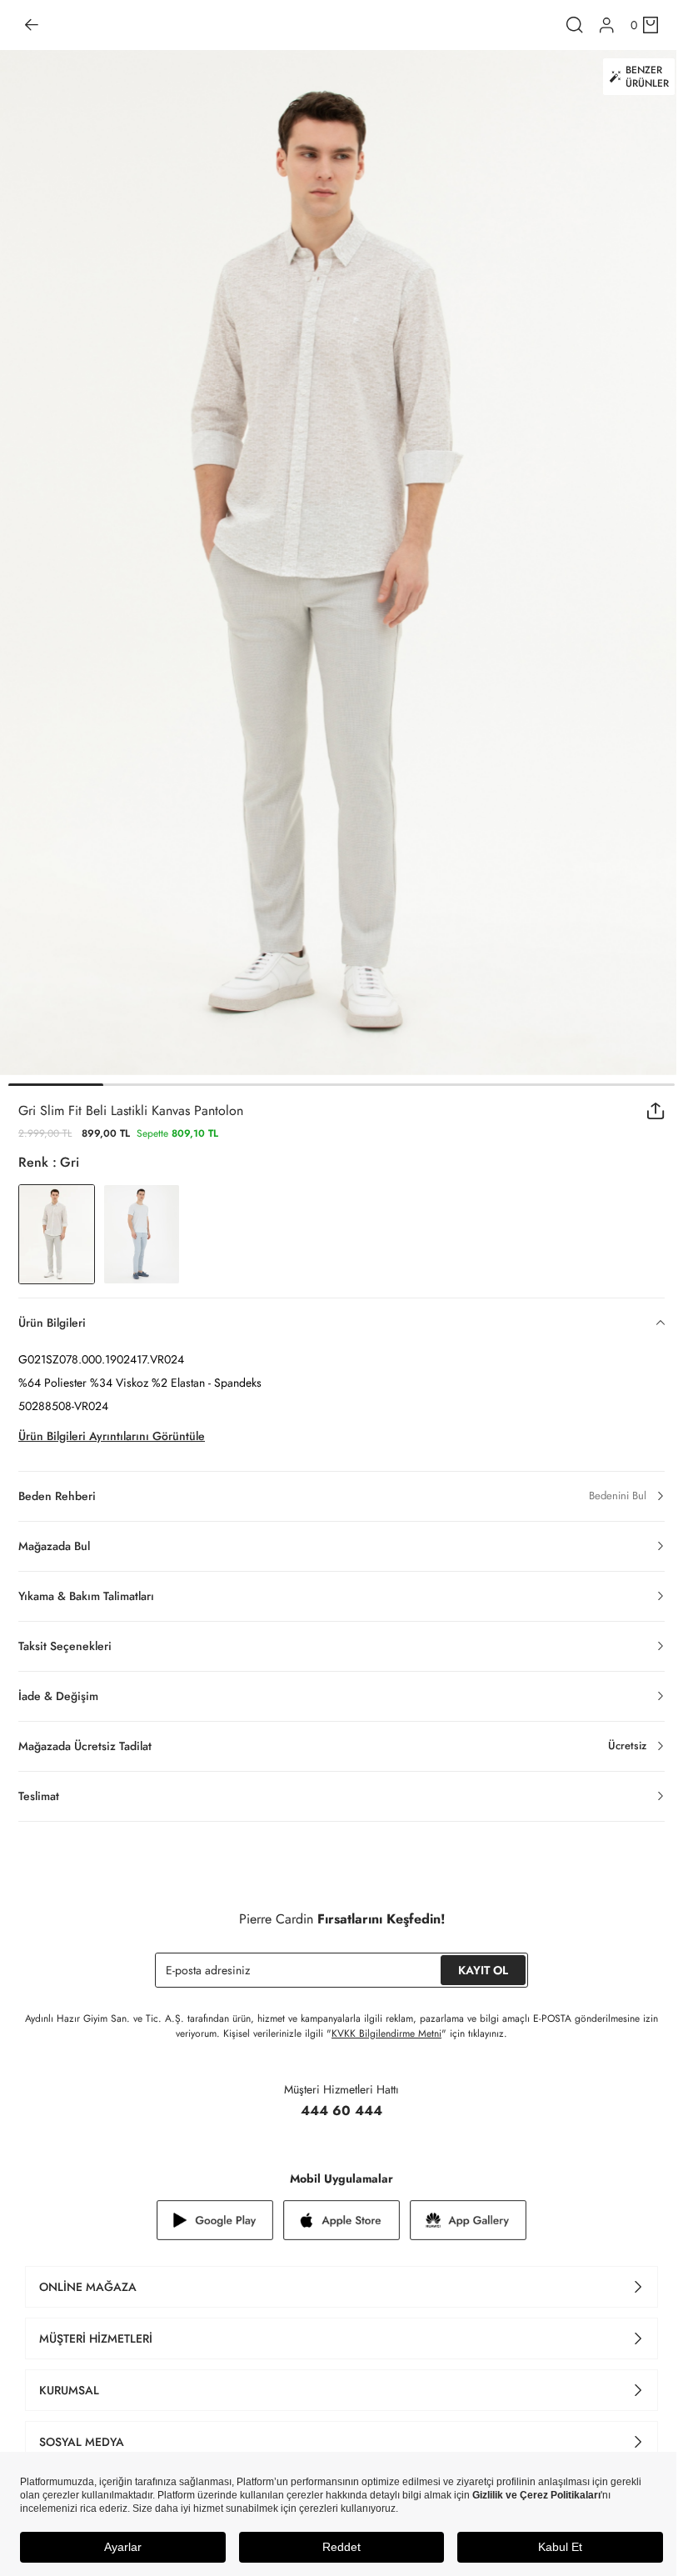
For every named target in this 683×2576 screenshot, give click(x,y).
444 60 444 (341, 2111)
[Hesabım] (607, 25)
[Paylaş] (656, 1111)
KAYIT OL (483, 1970)
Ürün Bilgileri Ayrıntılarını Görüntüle (112, 1436)
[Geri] (32, 25)
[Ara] (575, 25)
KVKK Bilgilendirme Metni (386, 2033)
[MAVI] (142, 1234)
